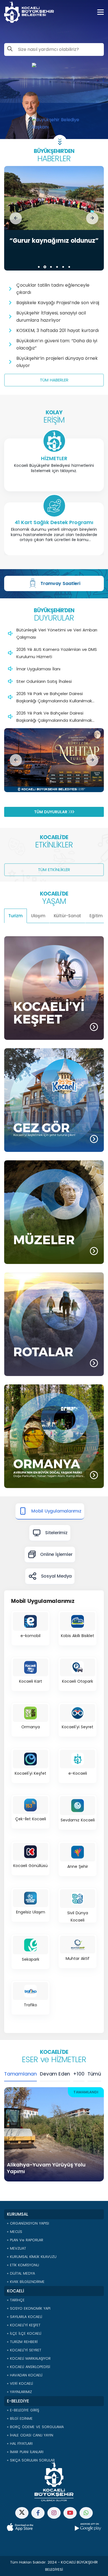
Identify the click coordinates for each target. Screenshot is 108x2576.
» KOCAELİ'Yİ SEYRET (24, 2350)
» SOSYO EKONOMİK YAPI (29, 2308)
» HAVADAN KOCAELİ (25, 2375)
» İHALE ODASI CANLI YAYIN (30, 2435)
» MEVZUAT (16, 2248)
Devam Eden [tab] (55, 2074)
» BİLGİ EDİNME (20, 2418)
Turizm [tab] (16, 916)
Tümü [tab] (94, 2074)
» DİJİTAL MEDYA (21, 2273)
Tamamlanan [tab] (20, 2074)
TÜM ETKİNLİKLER (54, 870)
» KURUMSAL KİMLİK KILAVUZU (32, 2257)
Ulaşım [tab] (38, 916)
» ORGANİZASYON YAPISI (28, 2223)
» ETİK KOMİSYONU (23, 2265)
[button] (16, 218)
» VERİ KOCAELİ (20, 2383)
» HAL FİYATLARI (20, 2444)
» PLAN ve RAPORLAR (25, 2240)
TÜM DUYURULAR (51, 812)
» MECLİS (15, 2232)
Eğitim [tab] (96, 916)
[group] (54, 218)
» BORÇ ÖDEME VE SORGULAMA (35, 2427)
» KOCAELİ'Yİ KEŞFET (24, 2325)
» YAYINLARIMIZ (19, 2392)
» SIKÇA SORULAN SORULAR (31, 2460)
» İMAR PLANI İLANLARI (25, 2452)
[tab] (50, 1511)
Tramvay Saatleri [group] (60, 583)
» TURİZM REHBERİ (22, 2342)
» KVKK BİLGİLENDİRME (26, 2282)
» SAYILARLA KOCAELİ (25, 2317)
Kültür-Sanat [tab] (68, 916)
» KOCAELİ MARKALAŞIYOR (29, 2358)
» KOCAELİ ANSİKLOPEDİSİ (29, 2367)
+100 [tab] (79, 2074)
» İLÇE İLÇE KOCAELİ (24, 2333)
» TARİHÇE (16, 2300)
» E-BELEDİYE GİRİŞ (23, 2410)
